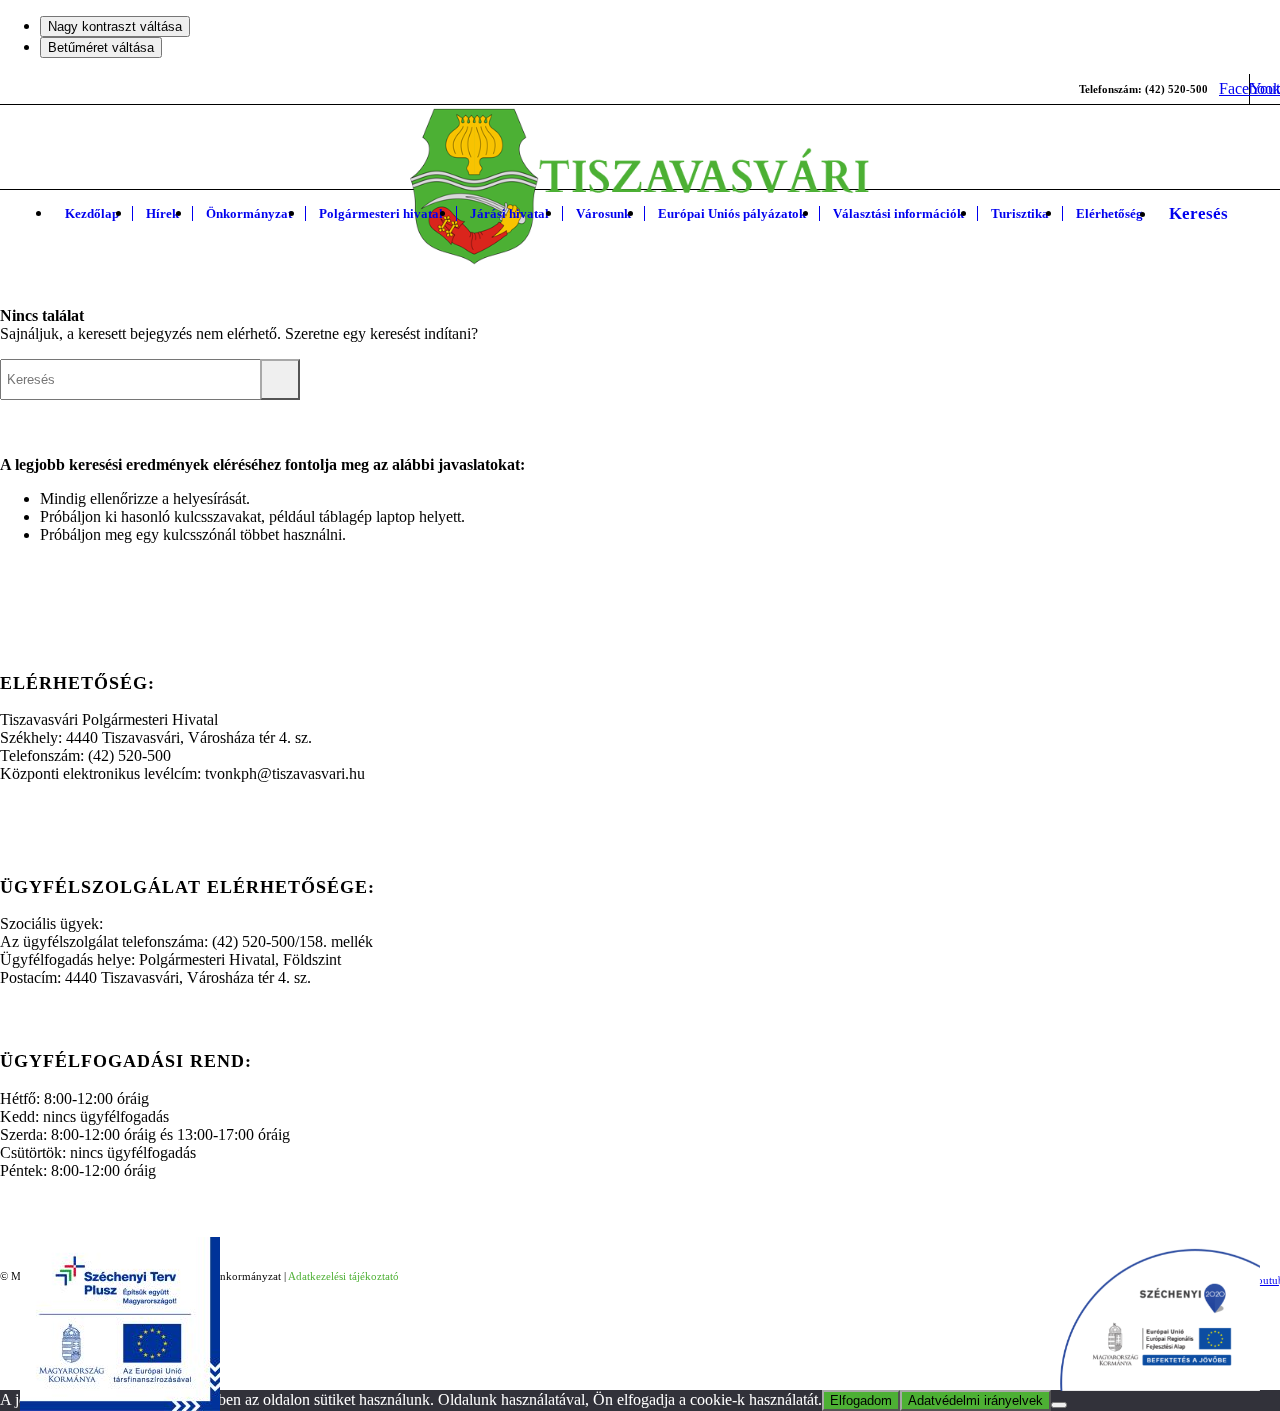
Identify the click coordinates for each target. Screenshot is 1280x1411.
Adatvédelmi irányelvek (975, 1400)
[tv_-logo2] (640, 186)
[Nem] (1059, 1405)
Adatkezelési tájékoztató (343, 1276)
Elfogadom (861, 1400)
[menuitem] (92, 214)
